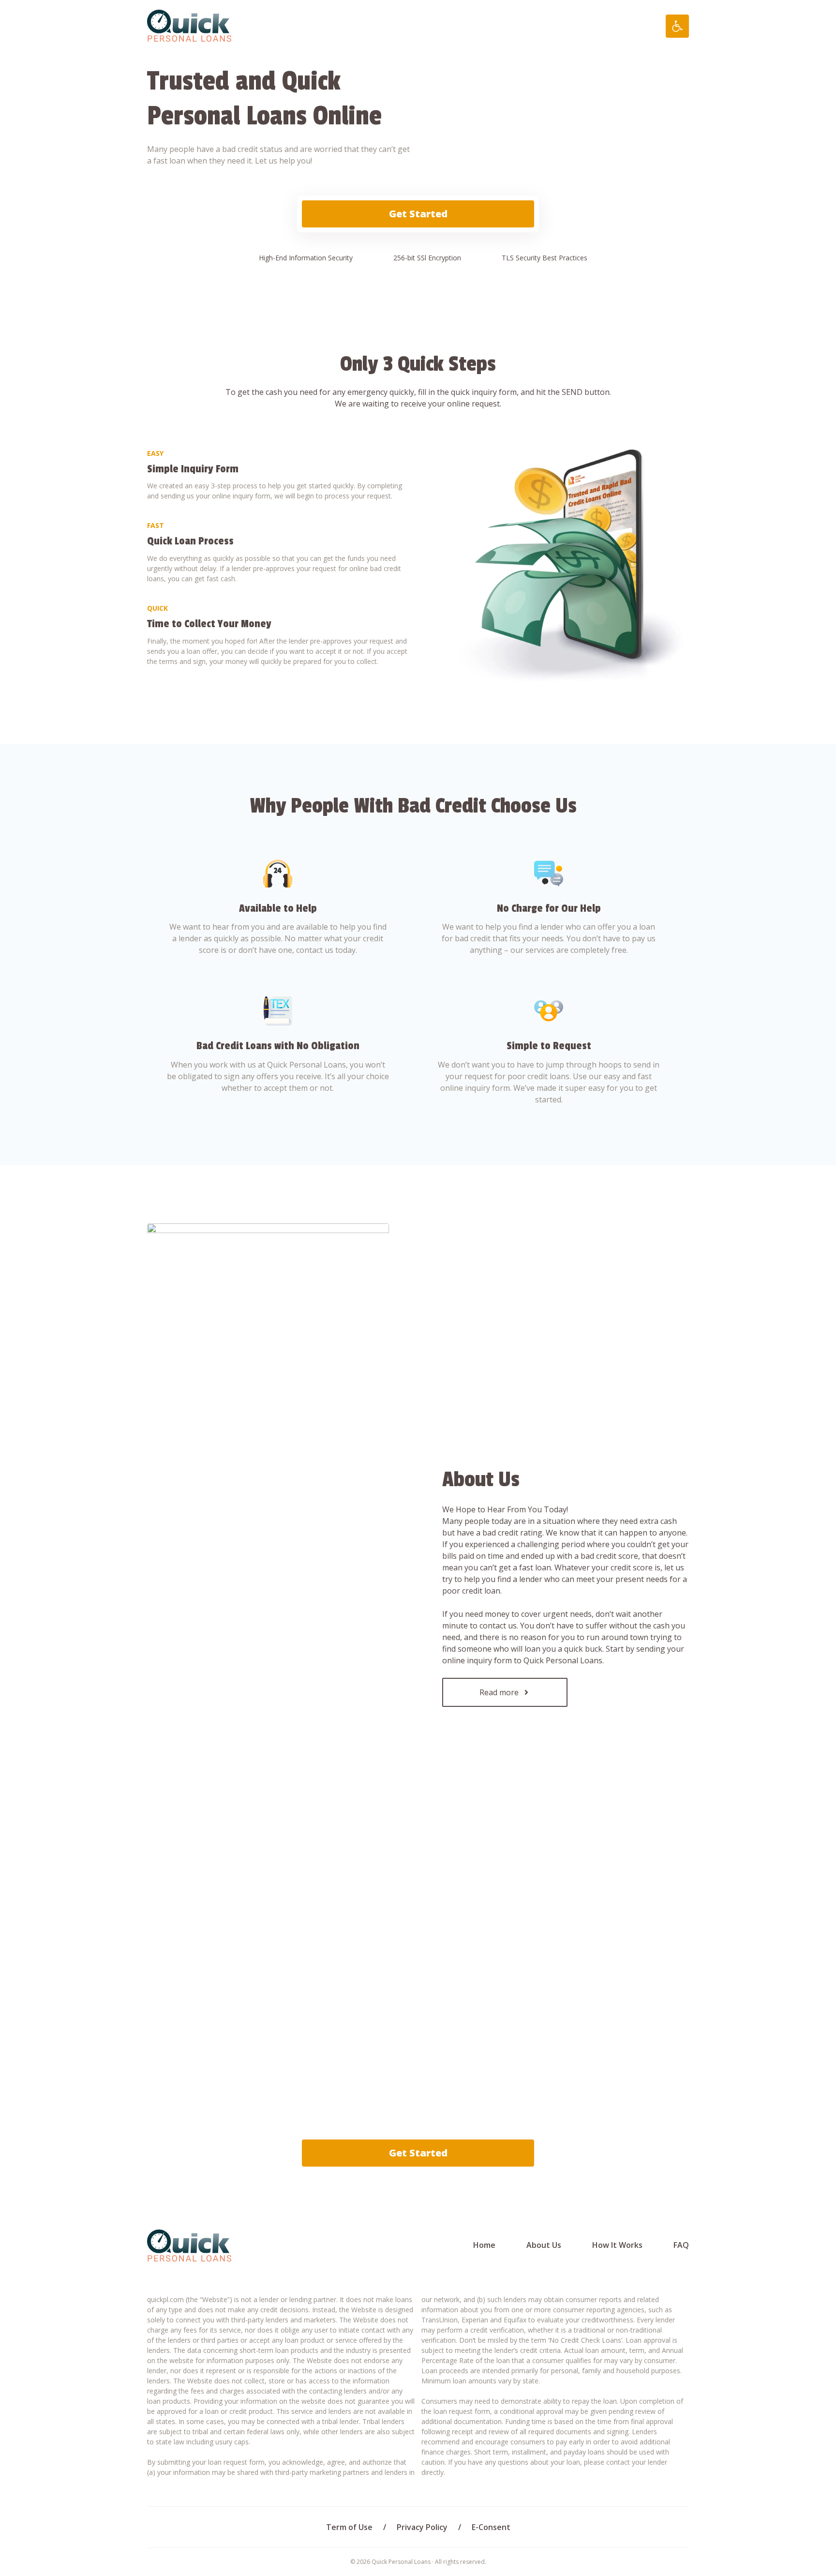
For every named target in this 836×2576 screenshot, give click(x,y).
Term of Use (349, 2527)
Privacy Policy (422, 2527)
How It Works (617, 2245)
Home (484, 2245)
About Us (544, 2245)
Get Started (418, 214)
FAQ (681, 2245)
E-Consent (491, 2527)
